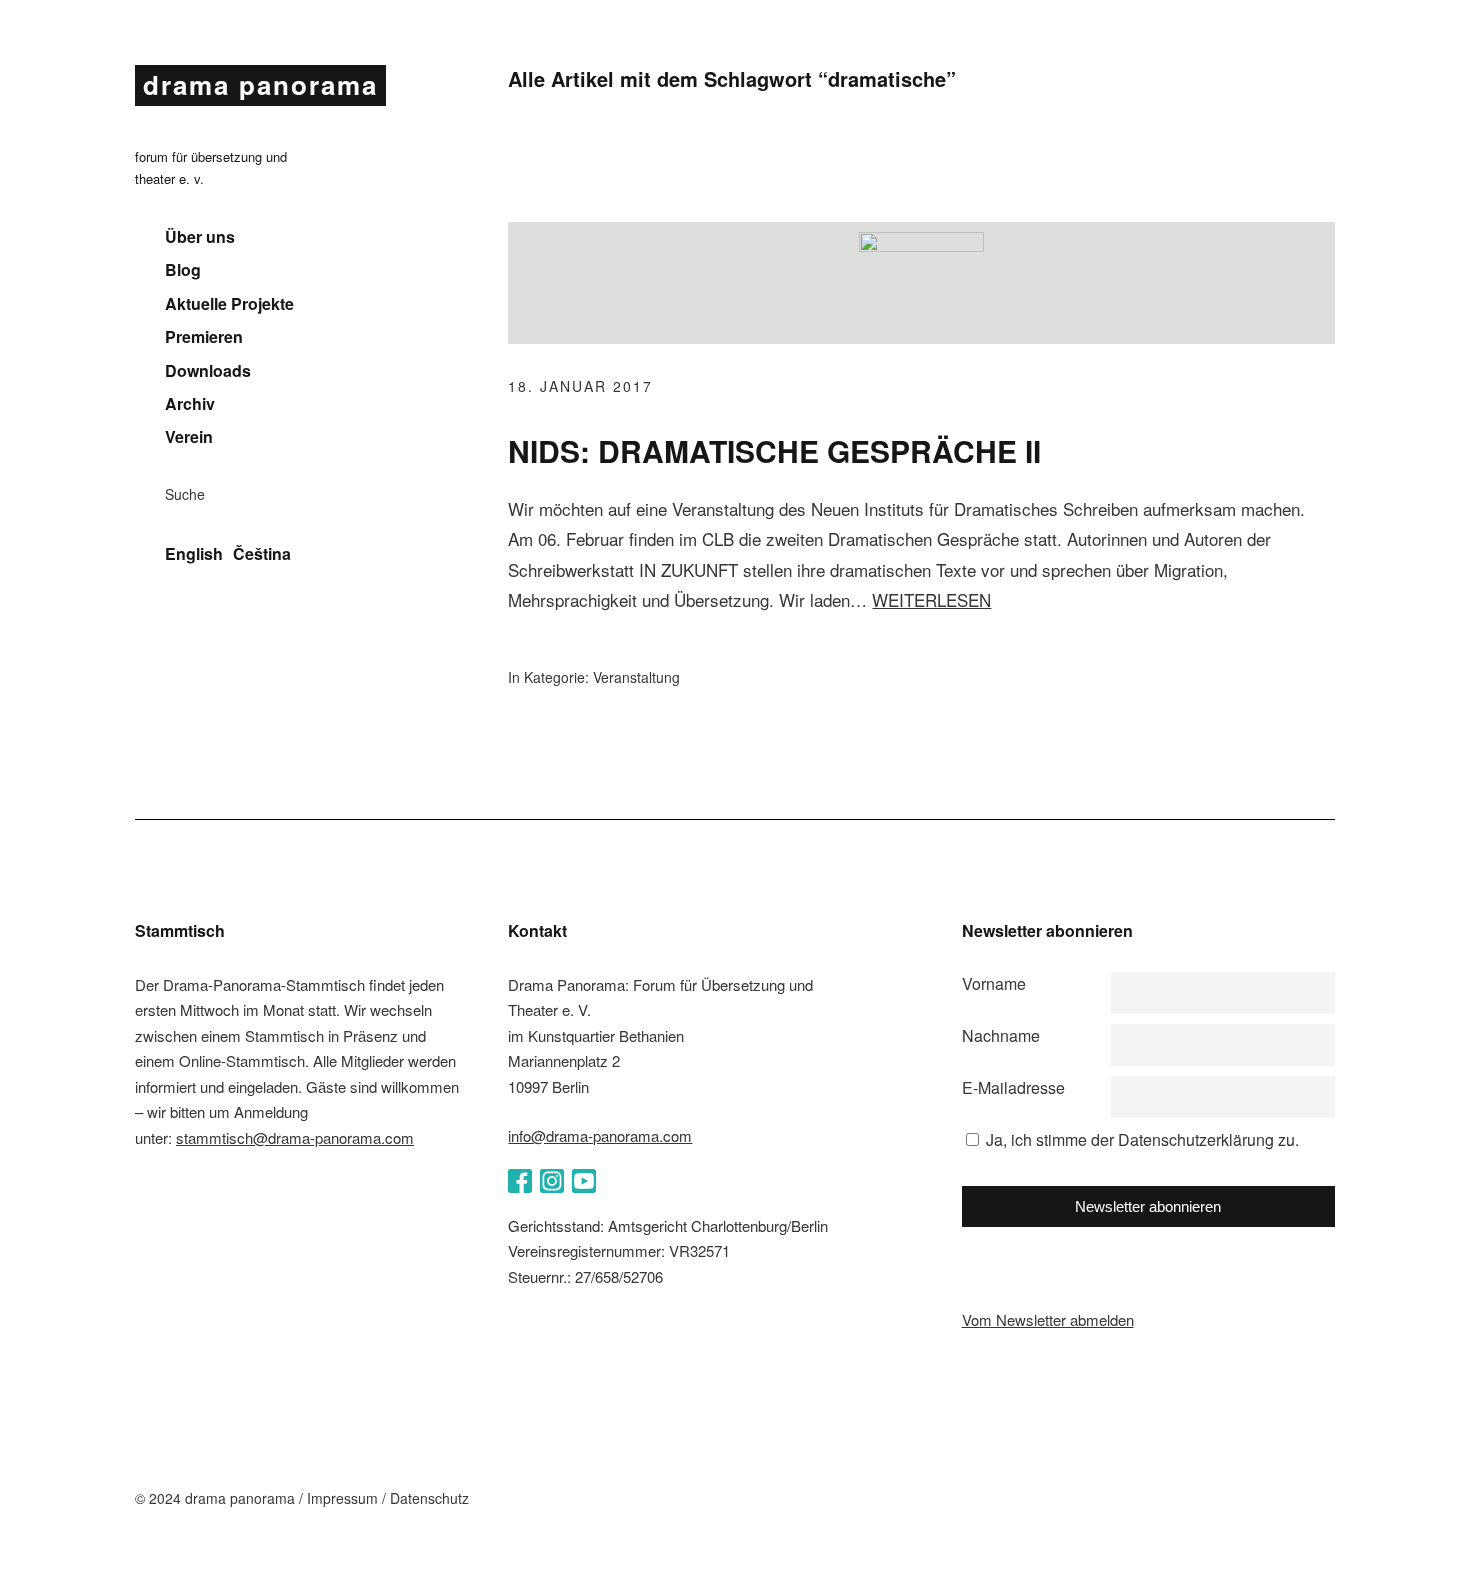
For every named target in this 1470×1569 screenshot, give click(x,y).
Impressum (342, 1498)
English (194, 554)
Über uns (200, 237)
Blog (183, 270)
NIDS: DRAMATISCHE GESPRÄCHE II (774, 450)
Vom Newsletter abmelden (1048, 1319)
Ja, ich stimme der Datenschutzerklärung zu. (1142, 1139)
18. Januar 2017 (580, 386)
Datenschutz (429, 1498)
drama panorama (260, 84)
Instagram (552, 1181)
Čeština (262, 554)
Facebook (520, 1181)
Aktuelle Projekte (229, 304)
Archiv (190, 404)
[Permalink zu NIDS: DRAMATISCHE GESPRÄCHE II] (921, 245)
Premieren (204, 337)
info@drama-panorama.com (600, 1135)
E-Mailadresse (1013, 1087)
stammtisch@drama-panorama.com (295, 1137)
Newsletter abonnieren (1148, 1206)
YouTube (584, 1181)
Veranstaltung (636, 677)
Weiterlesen (931, 599)
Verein (189, 437)
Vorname (994, 983)
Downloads (208, 371)
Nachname (1001, 1035)
